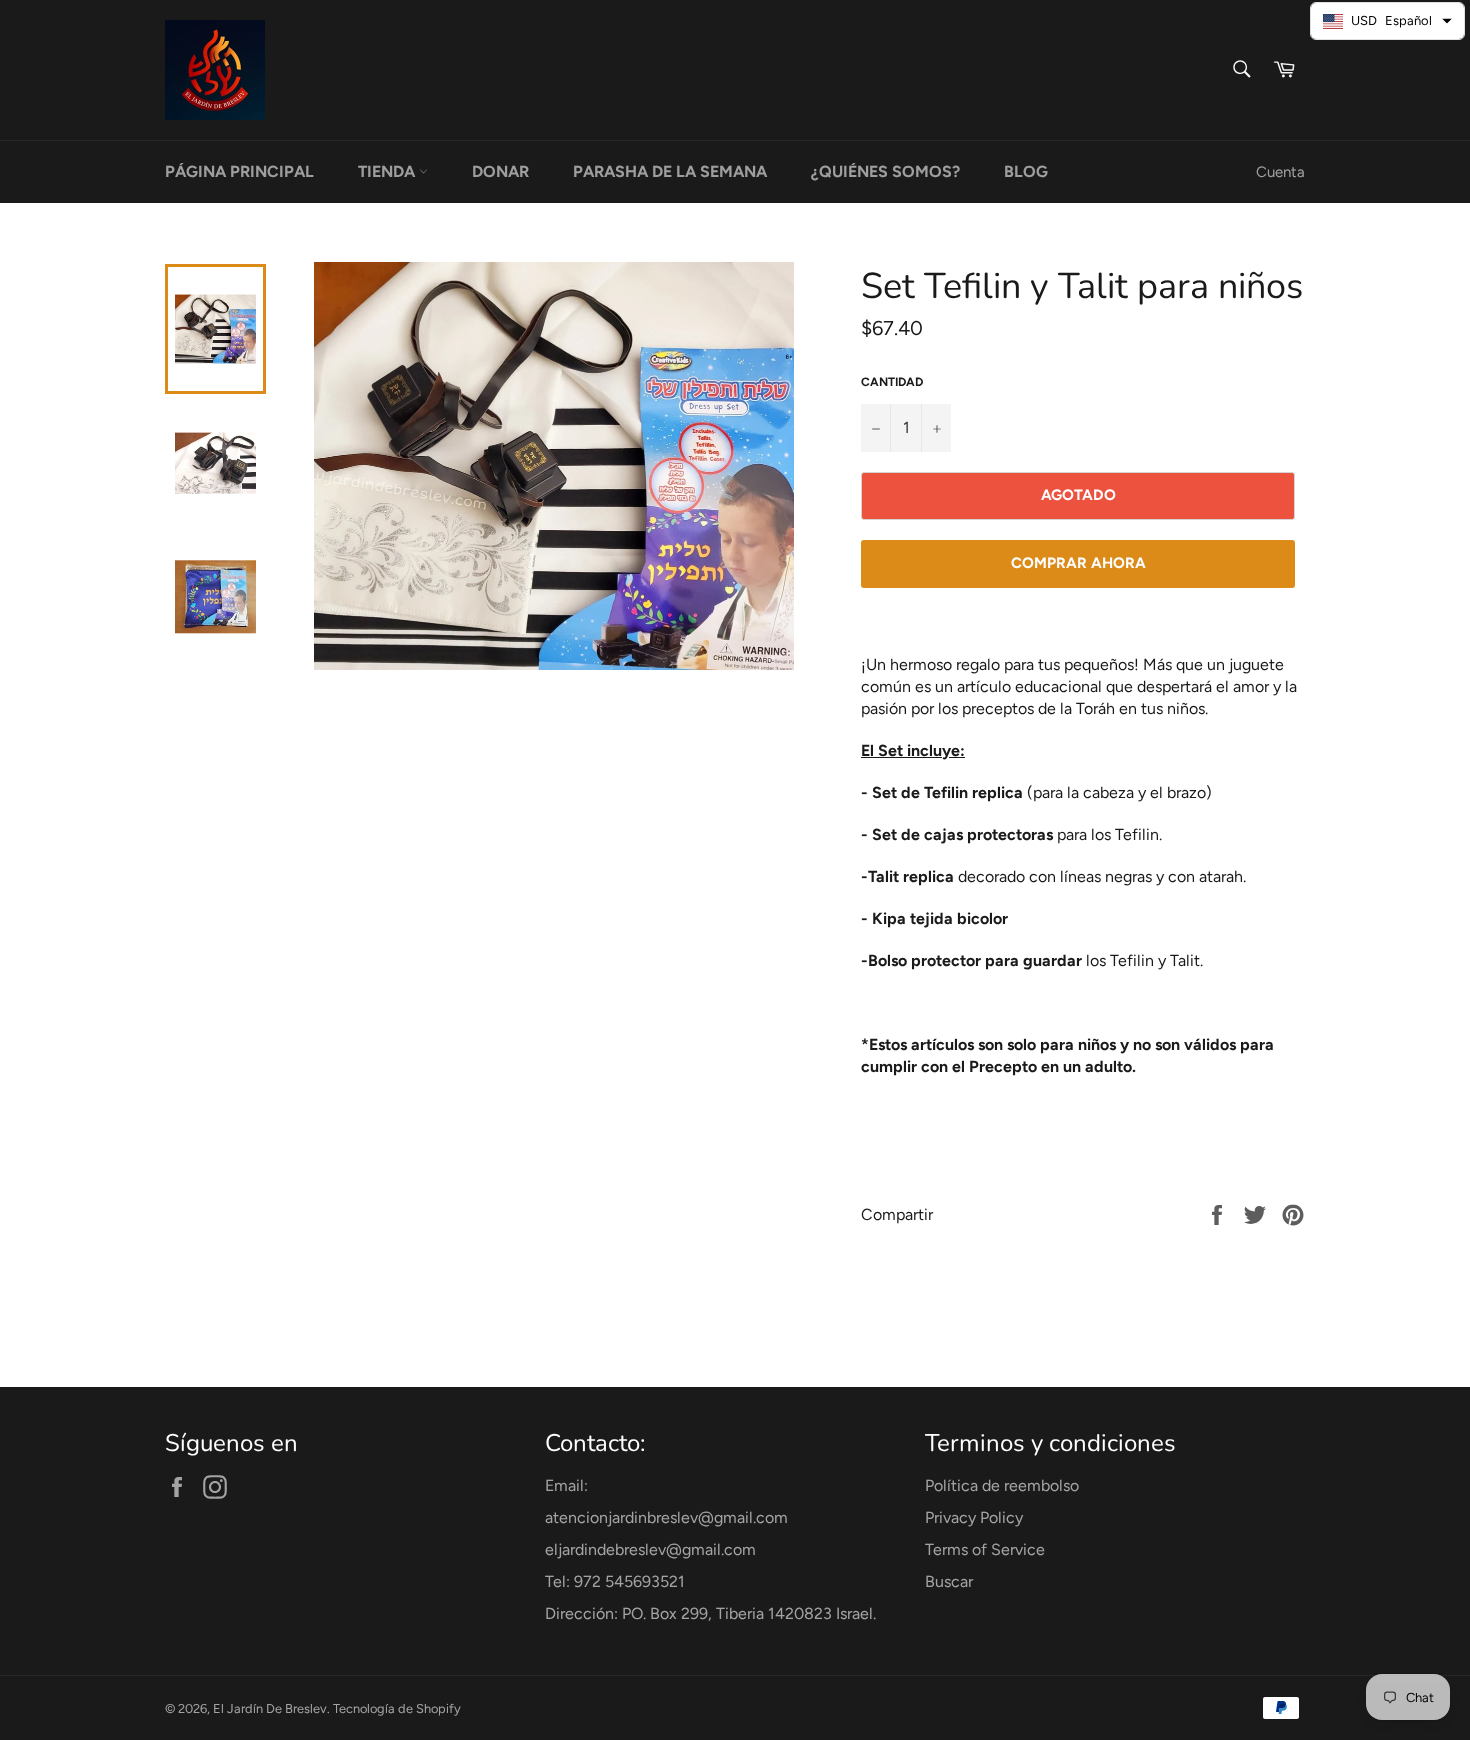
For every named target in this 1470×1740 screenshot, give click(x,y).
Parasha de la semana (670, 171)
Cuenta (1280, 172)
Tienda (388, 171)
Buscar (949, 1581)
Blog (1026, 171)
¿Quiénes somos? (885, 171)
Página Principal (239, 171)
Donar (500, 171)
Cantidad (892, 382)
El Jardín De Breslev (270, 1708)
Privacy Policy (974, 1517)
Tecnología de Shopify (397, 1708)
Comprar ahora (1078, 563)
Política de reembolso (1002, 1485)
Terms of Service (985, 1549)
